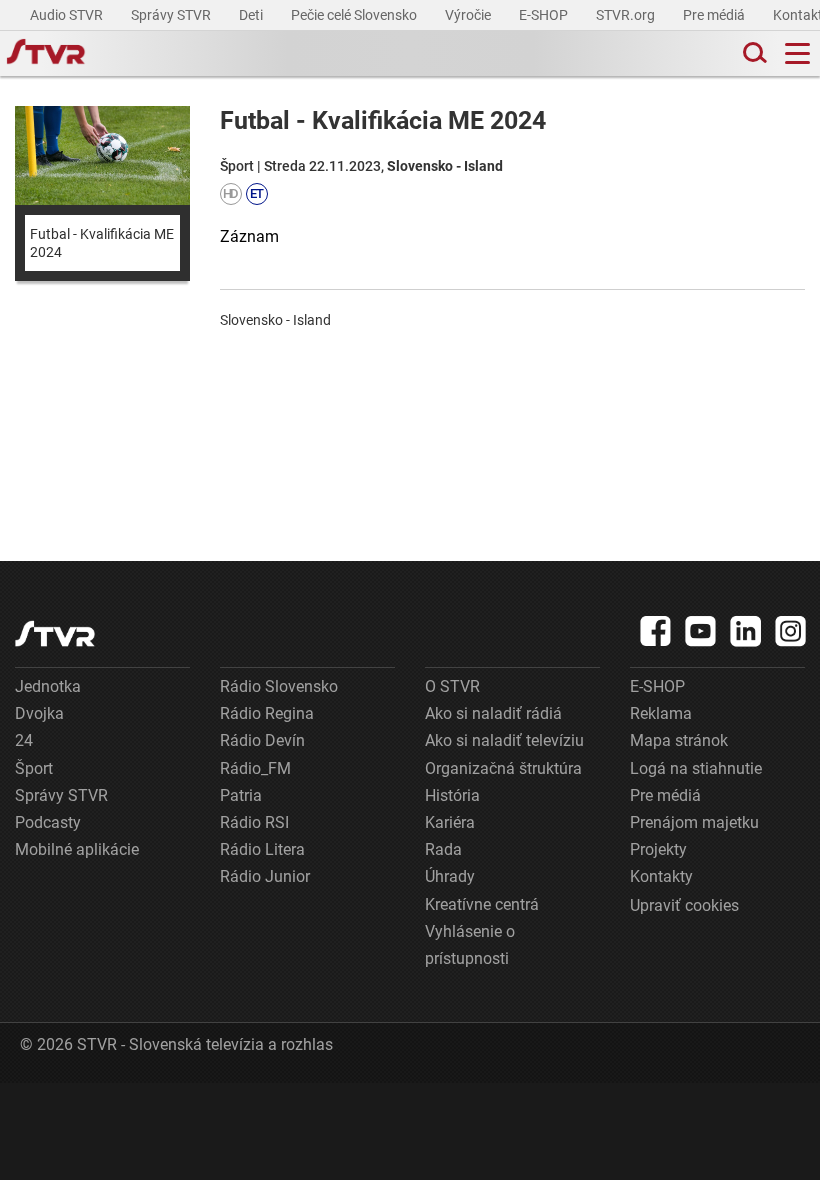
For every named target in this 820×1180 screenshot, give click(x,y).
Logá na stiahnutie (696, 768)
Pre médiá (715, 15)
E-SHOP (545, 15)
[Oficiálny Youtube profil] (701, 631)
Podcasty (48, 822)
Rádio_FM (255, 768)
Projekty (658, 849)
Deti (252, 15)
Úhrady (450, 876)
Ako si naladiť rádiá (493, 713)
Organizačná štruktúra (503, 768)
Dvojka (39, 713)
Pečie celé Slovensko (355, 15)
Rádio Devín (262, 740)
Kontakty (661, 876)
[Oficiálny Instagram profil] (791, 631)
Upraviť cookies (684, 905)
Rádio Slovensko (279, 686)
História (452, 795)
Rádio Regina (267, 713)
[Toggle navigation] (797, 53)
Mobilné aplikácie (77, 849)
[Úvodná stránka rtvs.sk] (46, 54)
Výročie (469, 15)
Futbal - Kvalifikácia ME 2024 (102, 243)
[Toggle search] (753, 53)
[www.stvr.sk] (55, 633)
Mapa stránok (679, 740)
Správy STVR (172, 15)
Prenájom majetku (694, 822)
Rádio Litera (262, 849)
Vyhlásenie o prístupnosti (470, 945)
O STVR (452, 686)
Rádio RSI (254, 822)
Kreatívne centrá (482, 904)
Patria (241, 795)
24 (24, 740)
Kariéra (450, 822)
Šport (34, 768)
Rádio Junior (265, 876)
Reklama (661, 713)
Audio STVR (68, 15)
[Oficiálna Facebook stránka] (656, 631)
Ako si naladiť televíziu (504, 740)
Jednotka (48, 686)
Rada (443, 849)
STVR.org (627, 15)
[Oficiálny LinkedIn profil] (746, 631)
